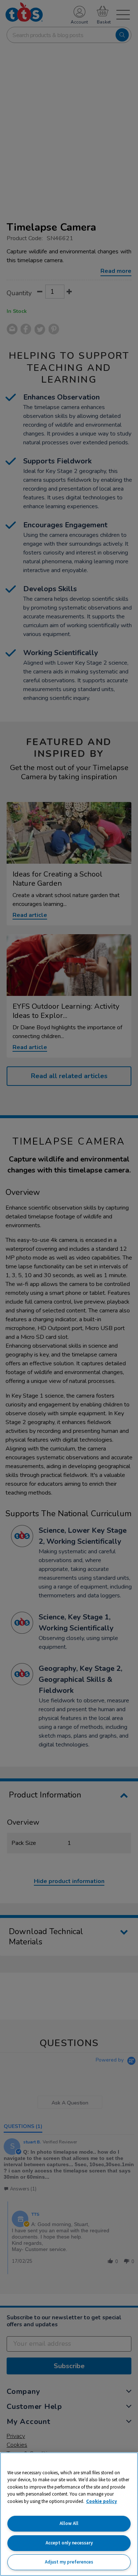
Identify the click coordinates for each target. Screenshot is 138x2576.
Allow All (69, 2523)
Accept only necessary (69, 2543)
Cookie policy (102, 2501)
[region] (69, 2514)
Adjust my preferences (69, 2562)
